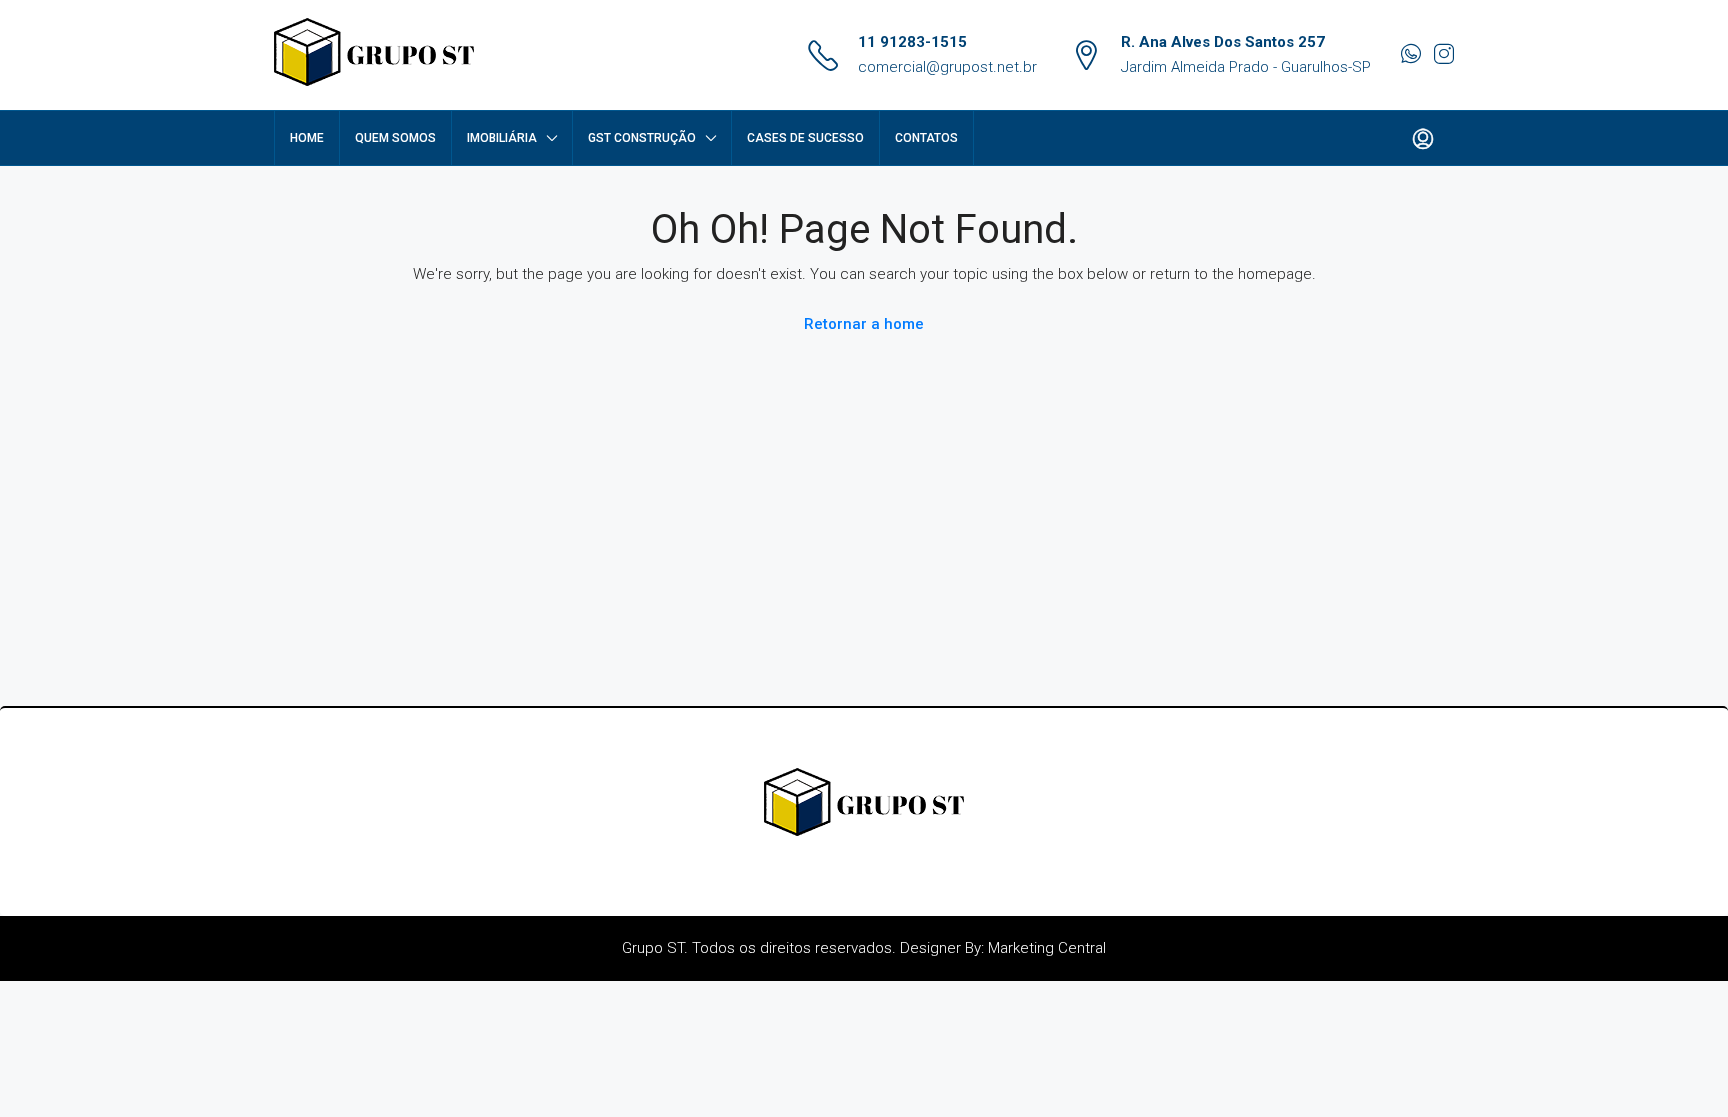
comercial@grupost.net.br (947, 67)
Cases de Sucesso (805, 138)
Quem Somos (395, 138)
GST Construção (642, 138)
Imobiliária (502, 138)
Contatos (926, 138)
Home (307, 138)
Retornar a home (864, 324)
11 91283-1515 (912, 42)
